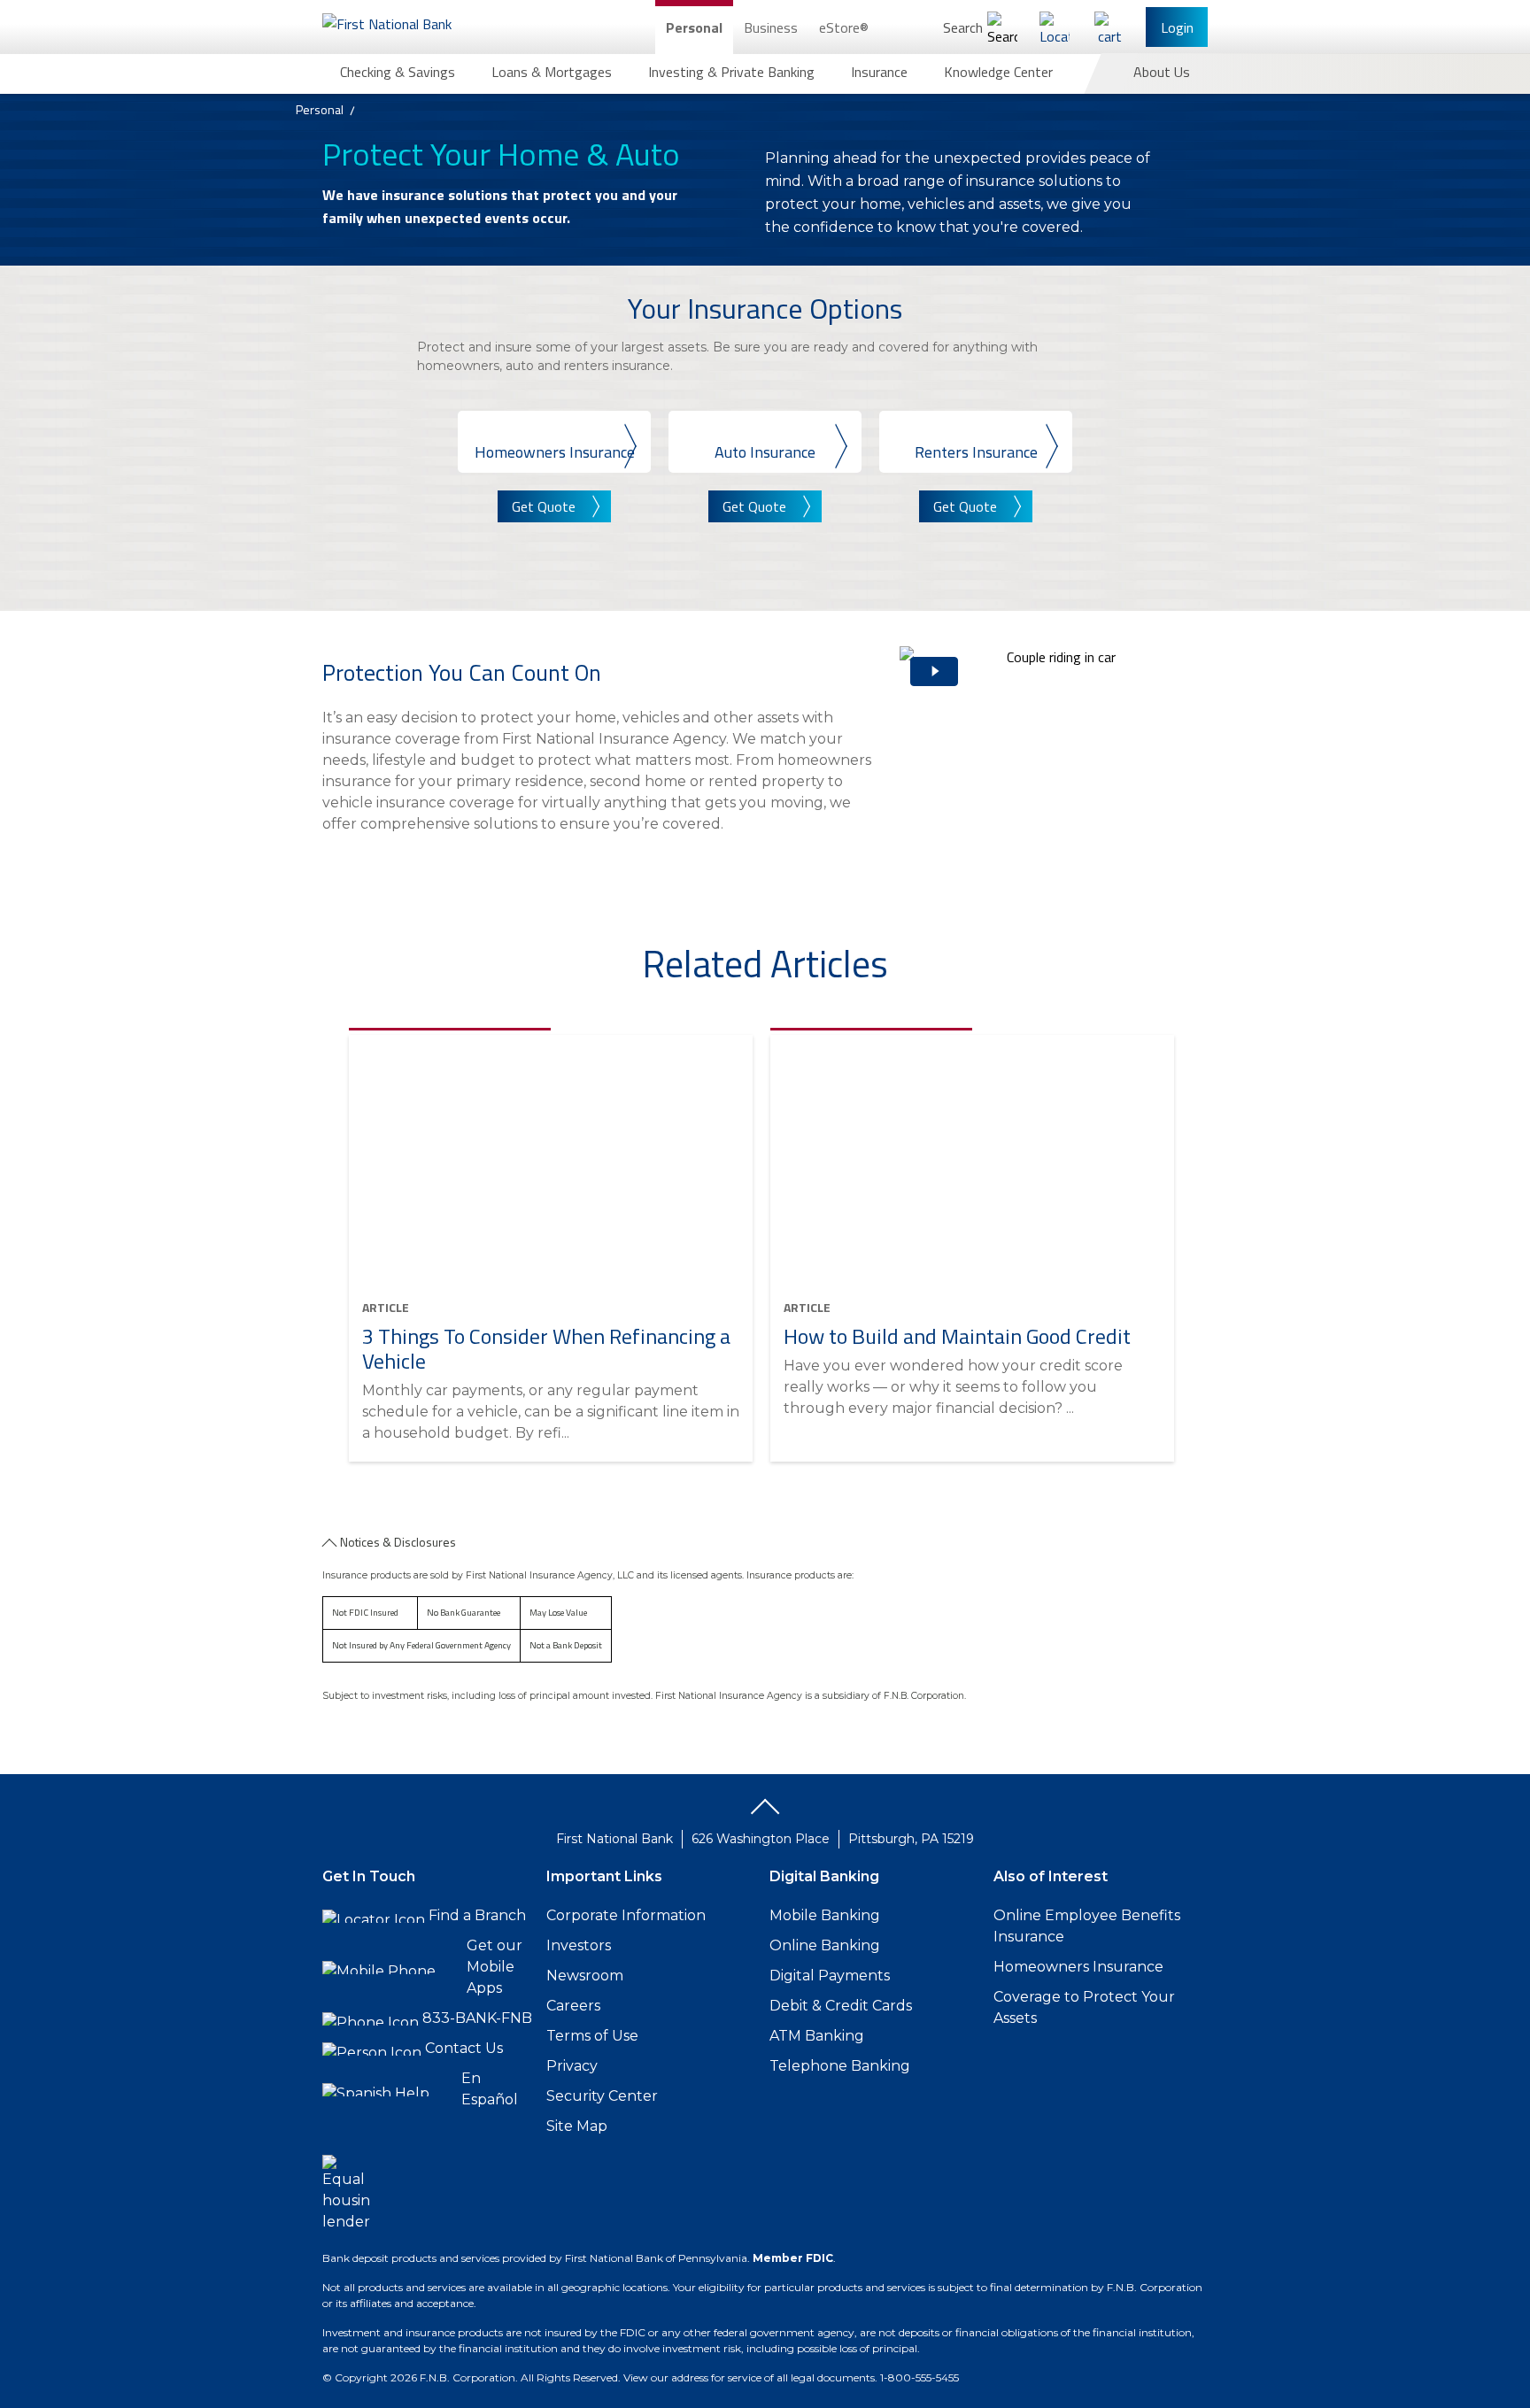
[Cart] (1109, 27)
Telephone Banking (840, 2066)
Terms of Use (592, 2036)
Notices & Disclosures (398, 1542)
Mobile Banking (825, 1915)
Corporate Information (626, 1915)
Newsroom (585, 1976)
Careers (573, 2006)
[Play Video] (1054, 767)
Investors (579, 1945)
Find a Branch (477, 1915)
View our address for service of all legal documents (749, 2377)
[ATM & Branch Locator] (1055, 27)
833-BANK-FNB (477, 2018)
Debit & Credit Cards (841, 2006)
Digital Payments (830, 1976)
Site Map (577, 2126)
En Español (490, 2089)
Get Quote (544, 506)
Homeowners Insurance (1078, 1967)
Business (771, 27)
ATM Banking (817, 2036)
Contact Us (464, 2048)
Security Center (602, 2096)
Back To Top (765, 1813)
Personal (694, 27)
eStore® (844, 27)
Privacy (572, 2066)
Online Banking (825, 1945)
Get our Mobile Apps (495, 1967)
